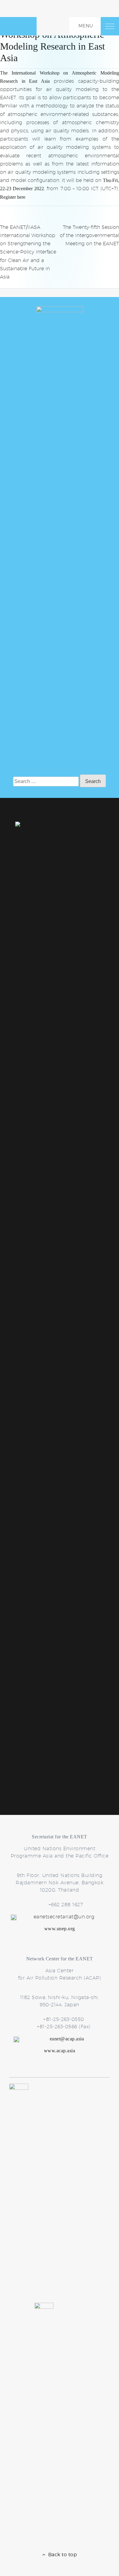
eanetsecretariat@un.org (64, 1917)
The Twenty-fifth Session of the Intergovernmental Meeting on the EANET (89, 235)
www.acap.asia (60, 2051)
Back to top (61, 2555)
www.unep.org (60, 1929)
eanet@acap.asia (67, 2039)
